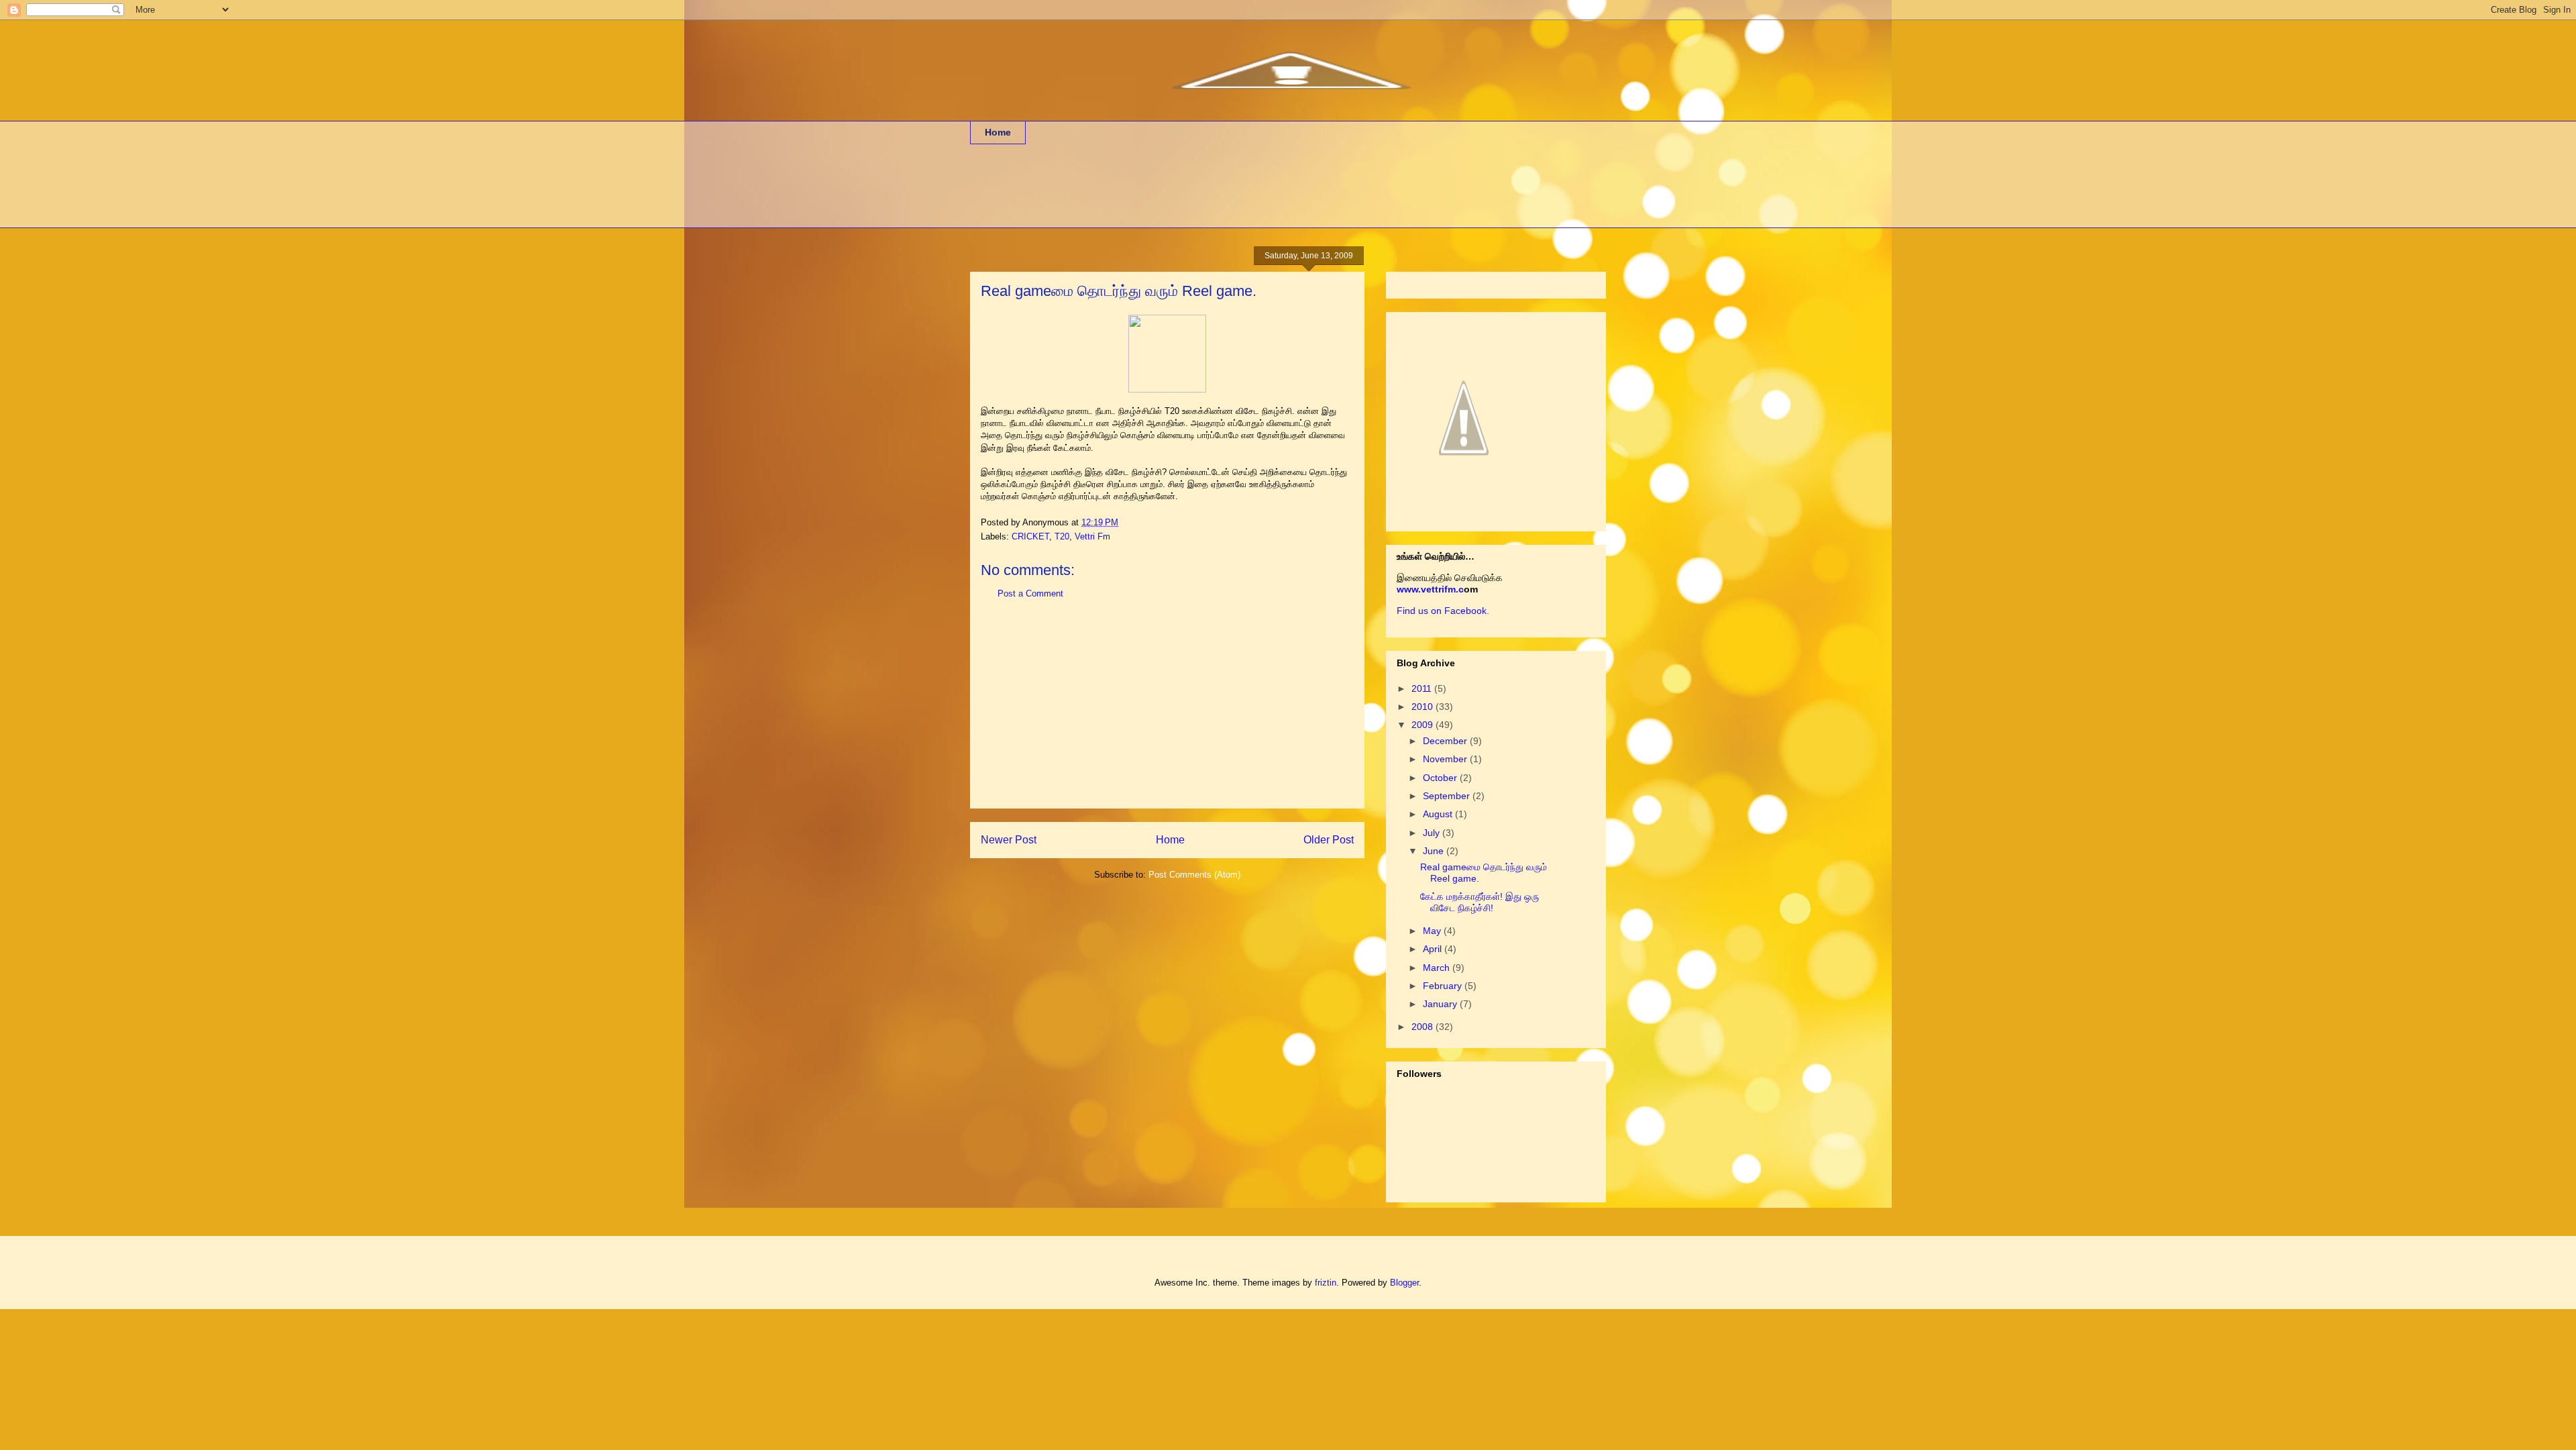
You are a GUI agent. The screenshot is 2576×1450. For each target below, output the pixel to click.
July (1433, 833)
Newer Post (1009, 840)
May (1433, 931)
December (1446, 741)
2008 (1424, 1027)
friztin (1326, 1283)
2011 (1423, 688)
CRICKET (1030, 536)
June (1435, 851)
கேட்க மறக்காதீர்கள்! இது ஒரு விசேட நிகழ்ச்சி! (1480, 902)
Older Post (1329, 840)
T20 (1062, 536)
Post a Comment (1030, 593)
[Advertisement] (1214, 195)
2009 (1424, 725)
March (1438, 968)
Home (998, 132)
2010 (1424, 707)
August (1439, 814)
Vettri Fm (1092, 536)
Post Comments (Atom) (1194, 875)
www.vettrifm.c (1430, 589)
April (1434, 949)
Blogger (1404, 1283)
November (1446, 759)
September (1448, 796)
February (1444, 986)
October (1441, 778)
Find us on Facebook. (1443, 611)
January (1441, 1004)
